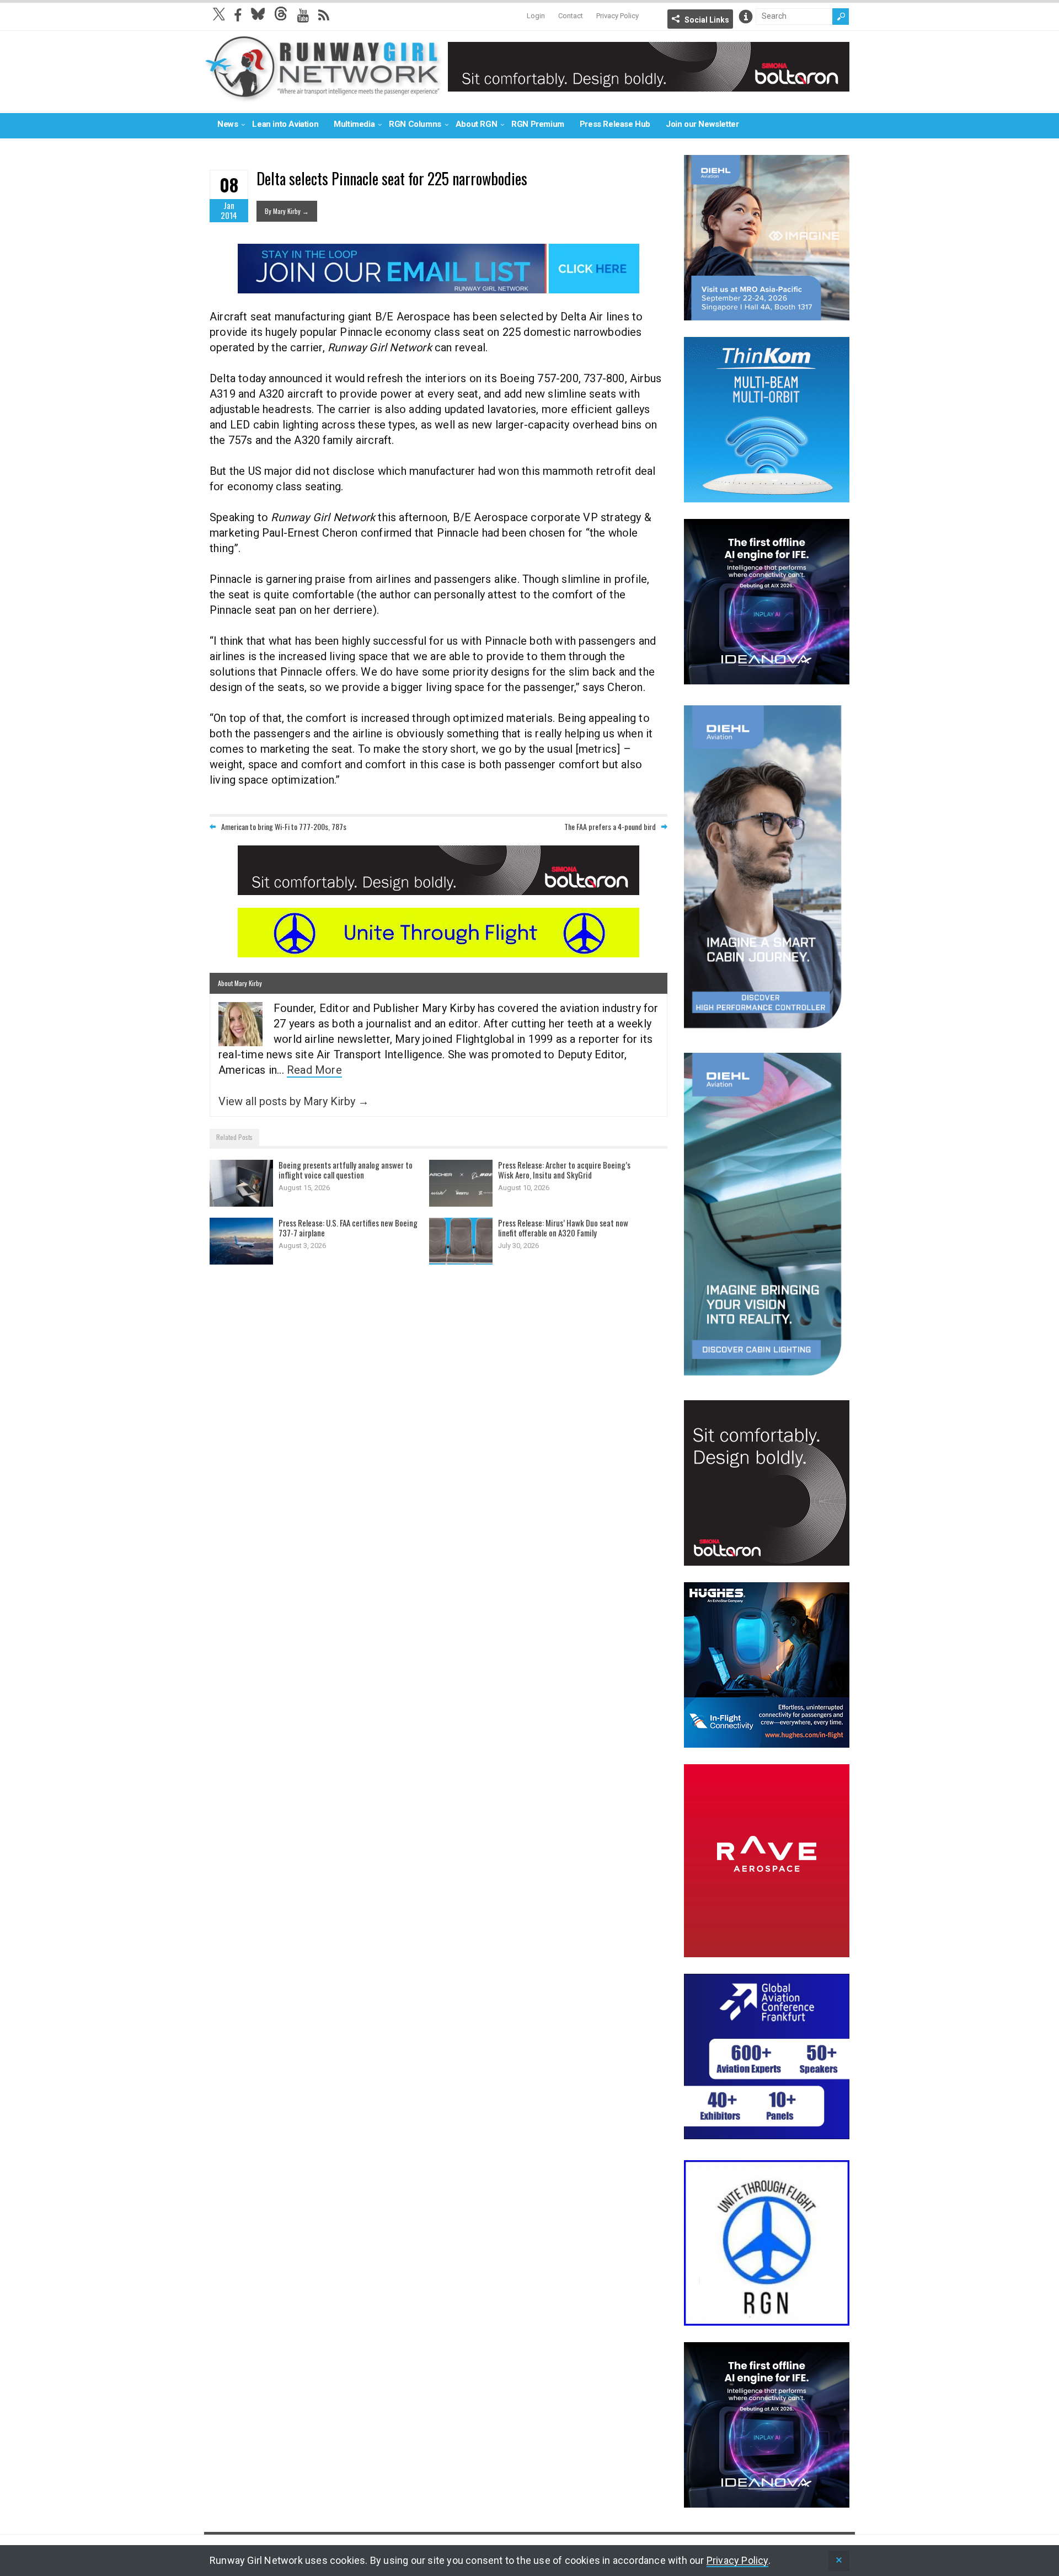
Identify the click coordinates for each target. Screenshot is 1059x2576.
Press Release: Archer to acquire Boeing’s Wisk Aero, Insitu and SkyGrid (564, 1170)
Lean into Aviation (285, 124)
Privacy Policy (617, 16)
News (228, 124)
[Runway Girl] (323, 96)
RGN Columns (415, 124)
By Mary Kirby (287, 211)
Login (536, 16)
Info (746, 17)
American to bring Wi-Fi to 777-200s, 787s (284, 826)
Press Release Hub (615, 124)
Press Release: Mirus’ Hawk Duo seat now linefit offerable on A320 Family (563, 1228)
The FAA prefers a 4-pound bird (610, 826)
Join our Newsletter (702, 124)
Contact (571, 16)
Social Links (707, 20)
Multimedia (354, 124)
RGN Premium (538, 124)
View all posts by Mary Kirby (294, 1101)
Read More (314, 1070)
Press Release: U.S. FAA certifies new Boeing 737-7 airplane (348, 1228)
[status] (839, 2561)
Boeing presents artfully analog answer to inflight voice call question (346, 1170)
